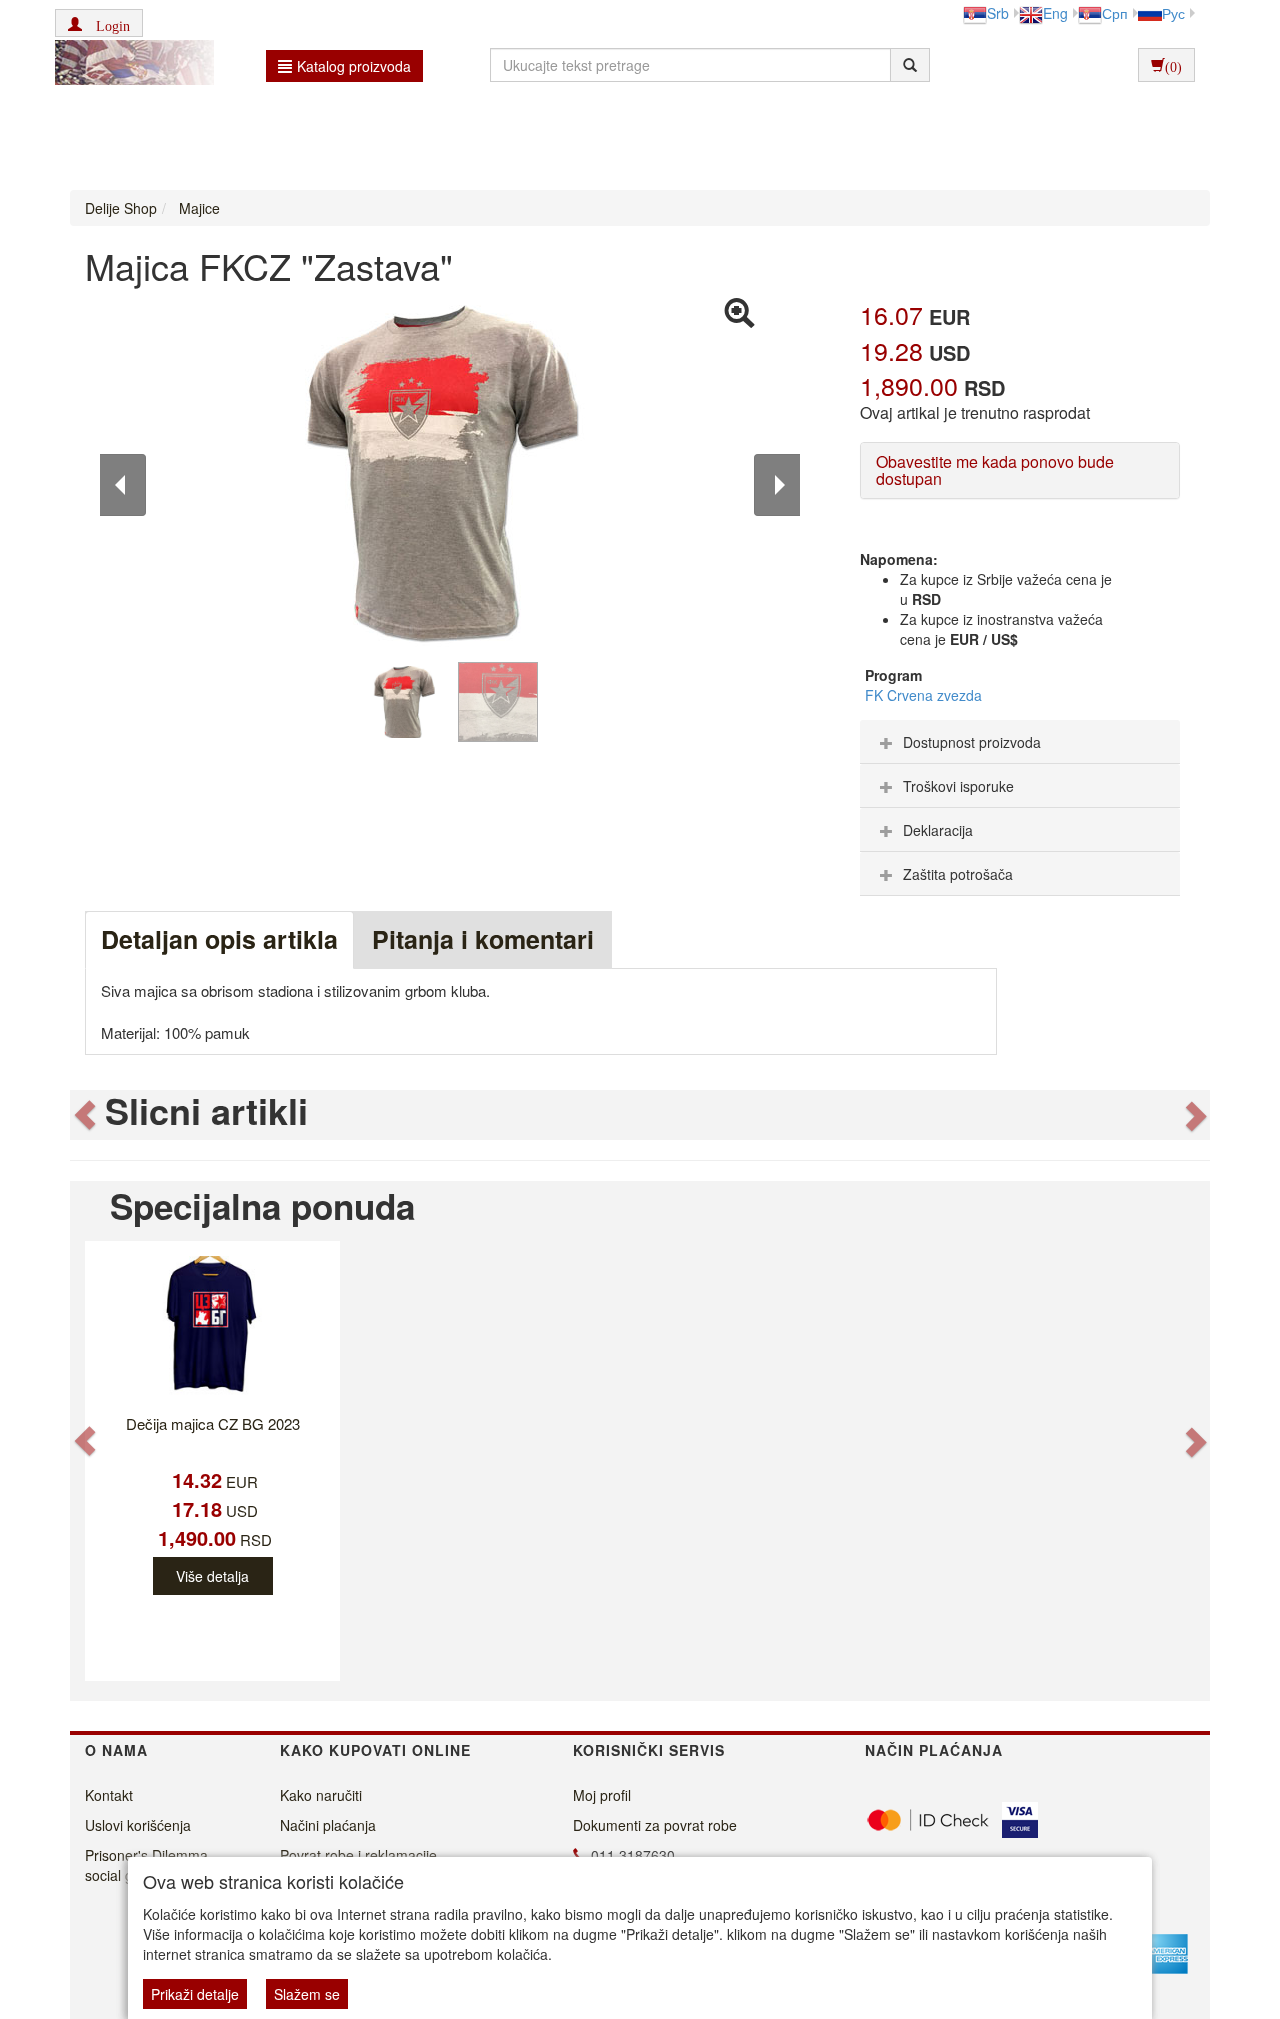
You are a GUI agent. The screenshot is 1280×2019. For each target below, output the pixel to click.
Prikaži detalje (195, 1994)
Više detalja (212, 1576)
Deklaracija (938, 830)
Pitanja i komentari (483, 939)
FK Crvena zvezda (923, 695)
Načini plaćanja (328, 1825)
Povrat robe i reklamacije (358, 1855)
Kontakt (109, 1795)
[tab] (1020, 742)
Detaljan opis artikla (219, 939)
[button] (99, 23)
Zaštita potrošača (958, 874)
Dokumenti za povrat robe (655, 1825)
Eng (1055, 13)
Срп (1115, 13)
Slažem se (307, 1994)
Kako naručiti (321, 1795)
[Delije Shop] (129, 65)
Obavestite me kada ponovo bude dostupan (995, 470)
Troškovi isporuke (958, 786)
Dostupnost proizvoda (972, 742)
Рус (1173, 13)
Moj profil (602, 1795)
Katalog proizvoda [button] (354, 66)
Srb (998, 13)
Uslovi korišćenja (138, 1825)
